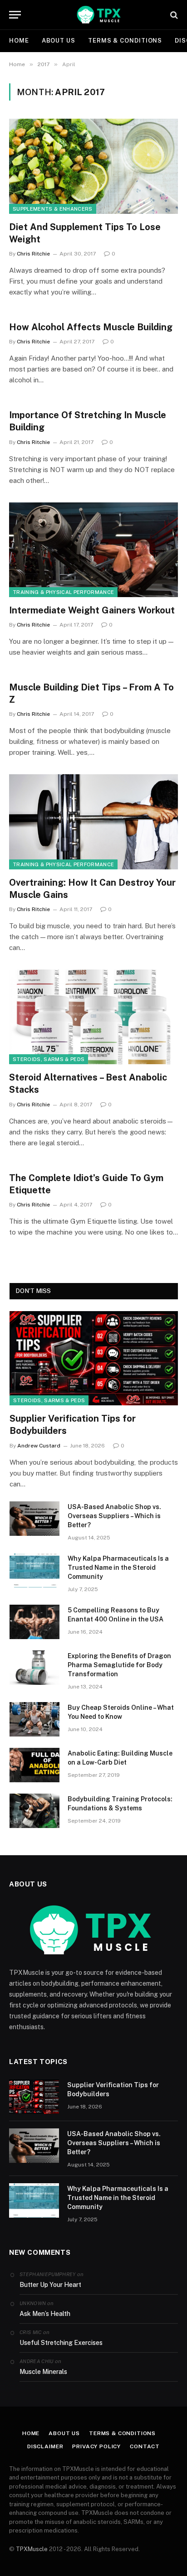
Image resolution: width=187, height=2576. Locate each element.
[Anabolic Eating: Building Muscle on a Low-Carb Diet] (34, 1765)
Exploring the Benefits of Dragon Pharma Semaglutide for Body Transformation (119, 1665)
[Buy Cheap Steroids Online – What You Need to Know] (34, 1719)
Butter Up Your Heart (50, 2285)
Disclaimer (45, 2446)
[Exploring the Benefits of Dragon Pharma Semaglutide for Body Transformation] (34, 1668)
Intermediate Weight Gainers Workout (92, 610)
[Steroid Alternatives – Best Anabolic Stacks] (93, 1017)
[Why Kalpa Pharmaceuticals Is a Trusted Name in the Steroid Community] (34, 1570)
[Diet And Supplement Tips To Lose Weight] (93, 166)
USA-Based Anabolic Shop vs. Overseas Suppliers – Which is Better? (114, 1516)
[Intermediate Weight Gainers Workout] (93, 550)
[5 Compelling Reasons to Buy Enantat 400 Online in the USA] (34, 1622)
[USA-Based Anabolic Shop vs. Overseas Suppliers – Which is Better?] (34, 1519)
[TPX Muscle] (98, 15)
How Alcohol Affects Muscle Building (91, 327)
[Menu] (15, 15)
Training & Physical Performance (63, 592)
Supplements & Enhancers (53, 209)
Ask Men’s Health (45, 2314)
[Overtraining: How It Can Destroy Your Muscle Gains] (93, 822)
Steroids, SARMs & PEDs (49, 1059)
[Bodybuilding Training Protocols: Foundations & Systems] (34, 1811)
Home (19, 41)
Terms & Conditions (125, 41)
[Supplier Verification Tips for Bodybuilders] (94, 1358)
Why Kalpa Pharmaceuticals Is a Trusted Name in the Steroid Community (118, 1568)
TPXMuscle (32, 2549)
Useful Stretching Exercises (61, 2343)
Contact (145, 2446)
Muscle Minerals (43, 2372)
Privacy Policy (96, 2446)
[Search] (173, 15)
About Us (59, 41)
